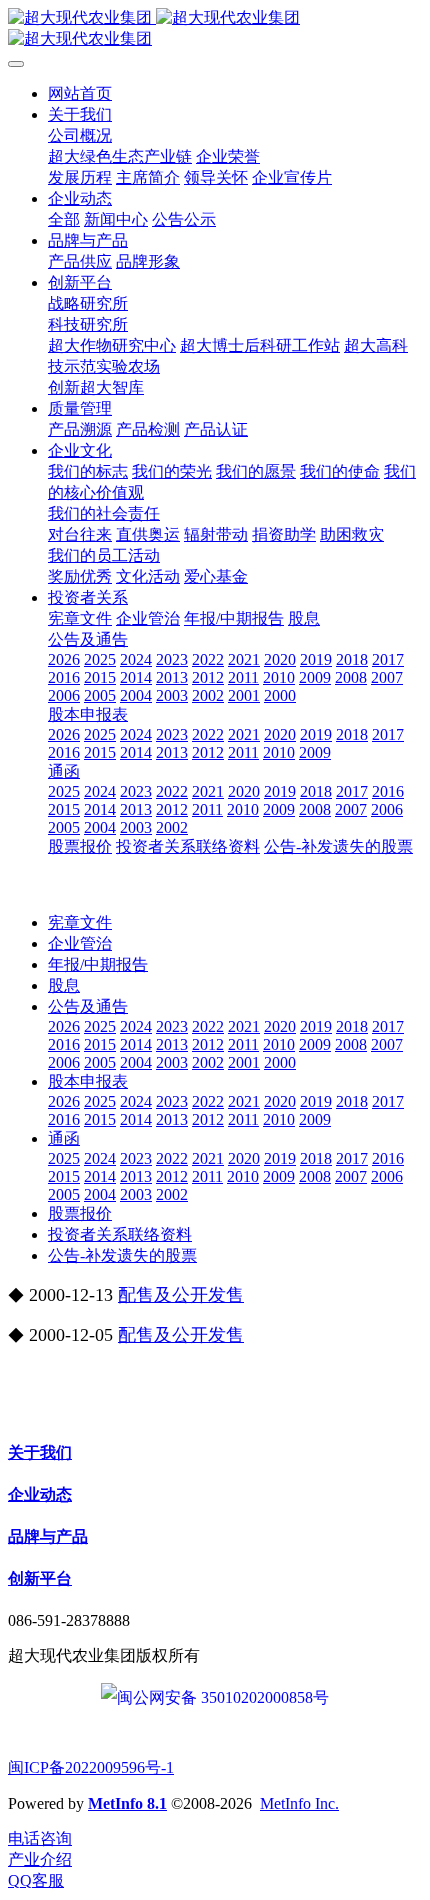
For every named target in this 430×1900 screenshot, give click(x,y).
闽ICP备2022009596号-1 (91, 1767)
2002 (208, 1062)
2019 (316, 1026)
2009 (315, 1044)
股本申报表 (88, 1081)
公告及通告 (88, 1006)
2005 (100, 1062)
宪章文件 (80, 922)
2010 (279, 1044)
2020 (280, 1026)
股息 (64, 985)
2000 (280, 1062)
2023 (172, 1026)
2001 (244, 1062)
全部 (64, 219)
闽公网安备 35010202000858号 (223, 1697)
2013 (172, 1044)
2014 (136, 1044)
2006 (64, 1062)
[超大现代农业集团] (215, 29)
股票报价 (80, 1213)
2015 (100, 1044)
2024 (136, 1026)
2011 (243, 1044)
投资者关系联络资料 (120, 1234)
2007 (387, 1044)
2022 (208, 1026)
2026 (64, 1026)
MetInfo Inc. (299, 1803)
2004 (136, 1062)
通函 (64, 1138)
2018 (352, 1026)
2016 (64, 1044)
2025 (100, 1026)
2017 (388, 1026)
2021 (244, 1026)
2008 (351, 1044)
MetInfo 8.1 (127, 1803)
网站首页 (80, 93)
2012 (208, 1044)
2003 (172, 1062)
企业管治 (80, 943)
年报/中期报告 (98, 964)
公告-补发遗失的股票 (122, 1255)
